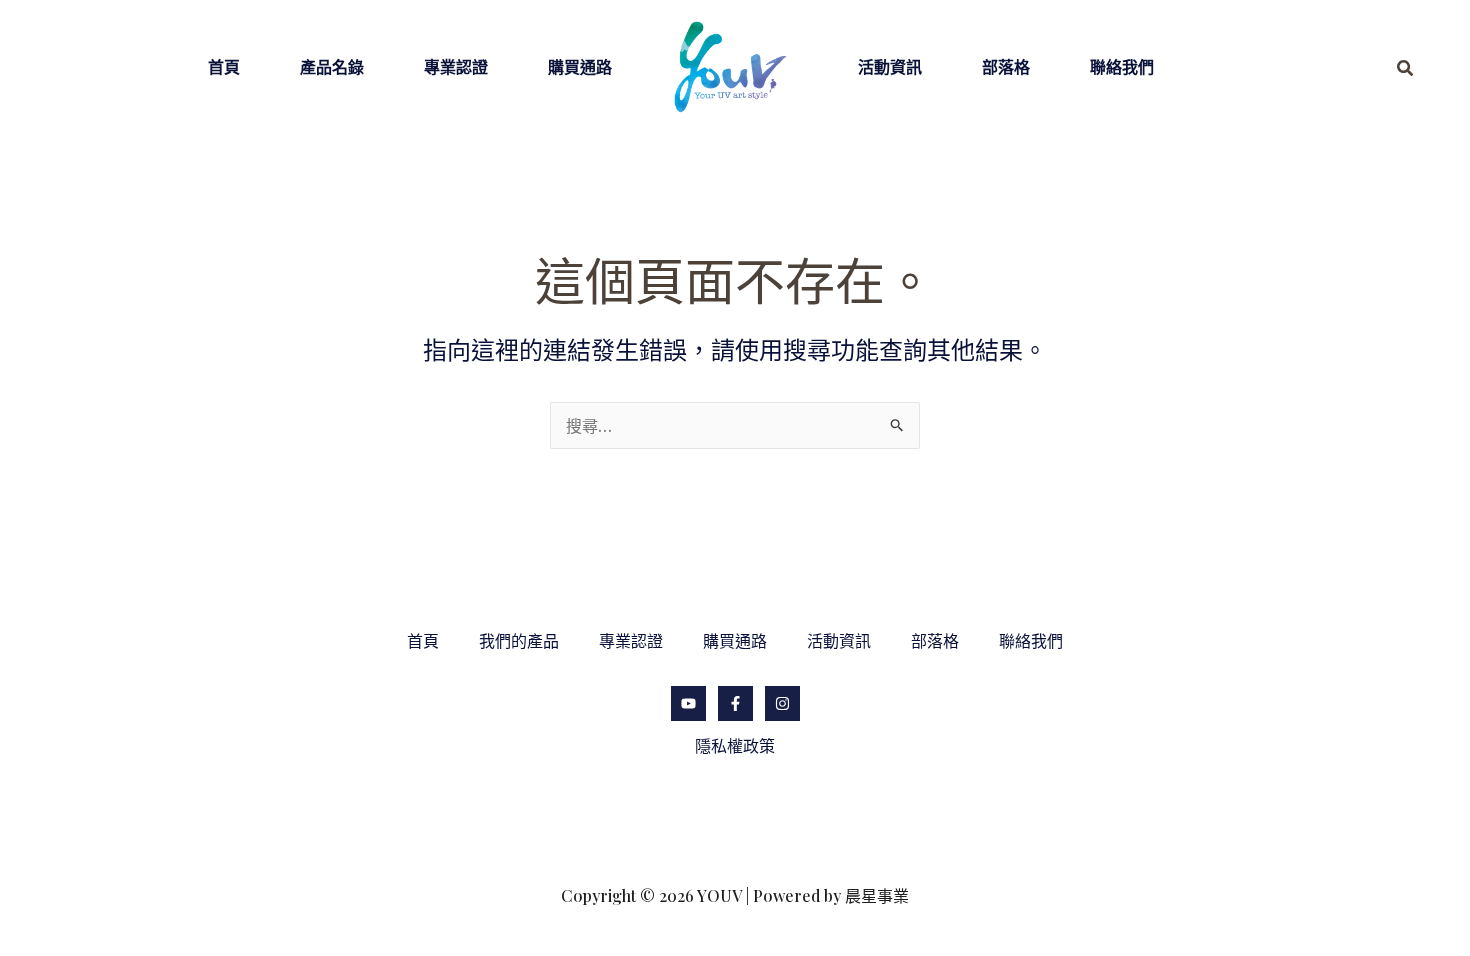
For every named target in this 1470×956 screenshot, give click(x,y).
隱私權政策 (735, 745)
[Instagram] (782, 703)
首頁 (224, 66)
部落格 (1006, 66)
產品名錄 (332, 66)
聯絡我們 (1122, 66)
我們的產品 (519, 640)
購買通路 (580, 66)
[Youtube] (688, 703)
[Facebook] (735, 703)
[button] (1406, 69)
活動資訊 (890, 66)
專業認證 (456, 66)
